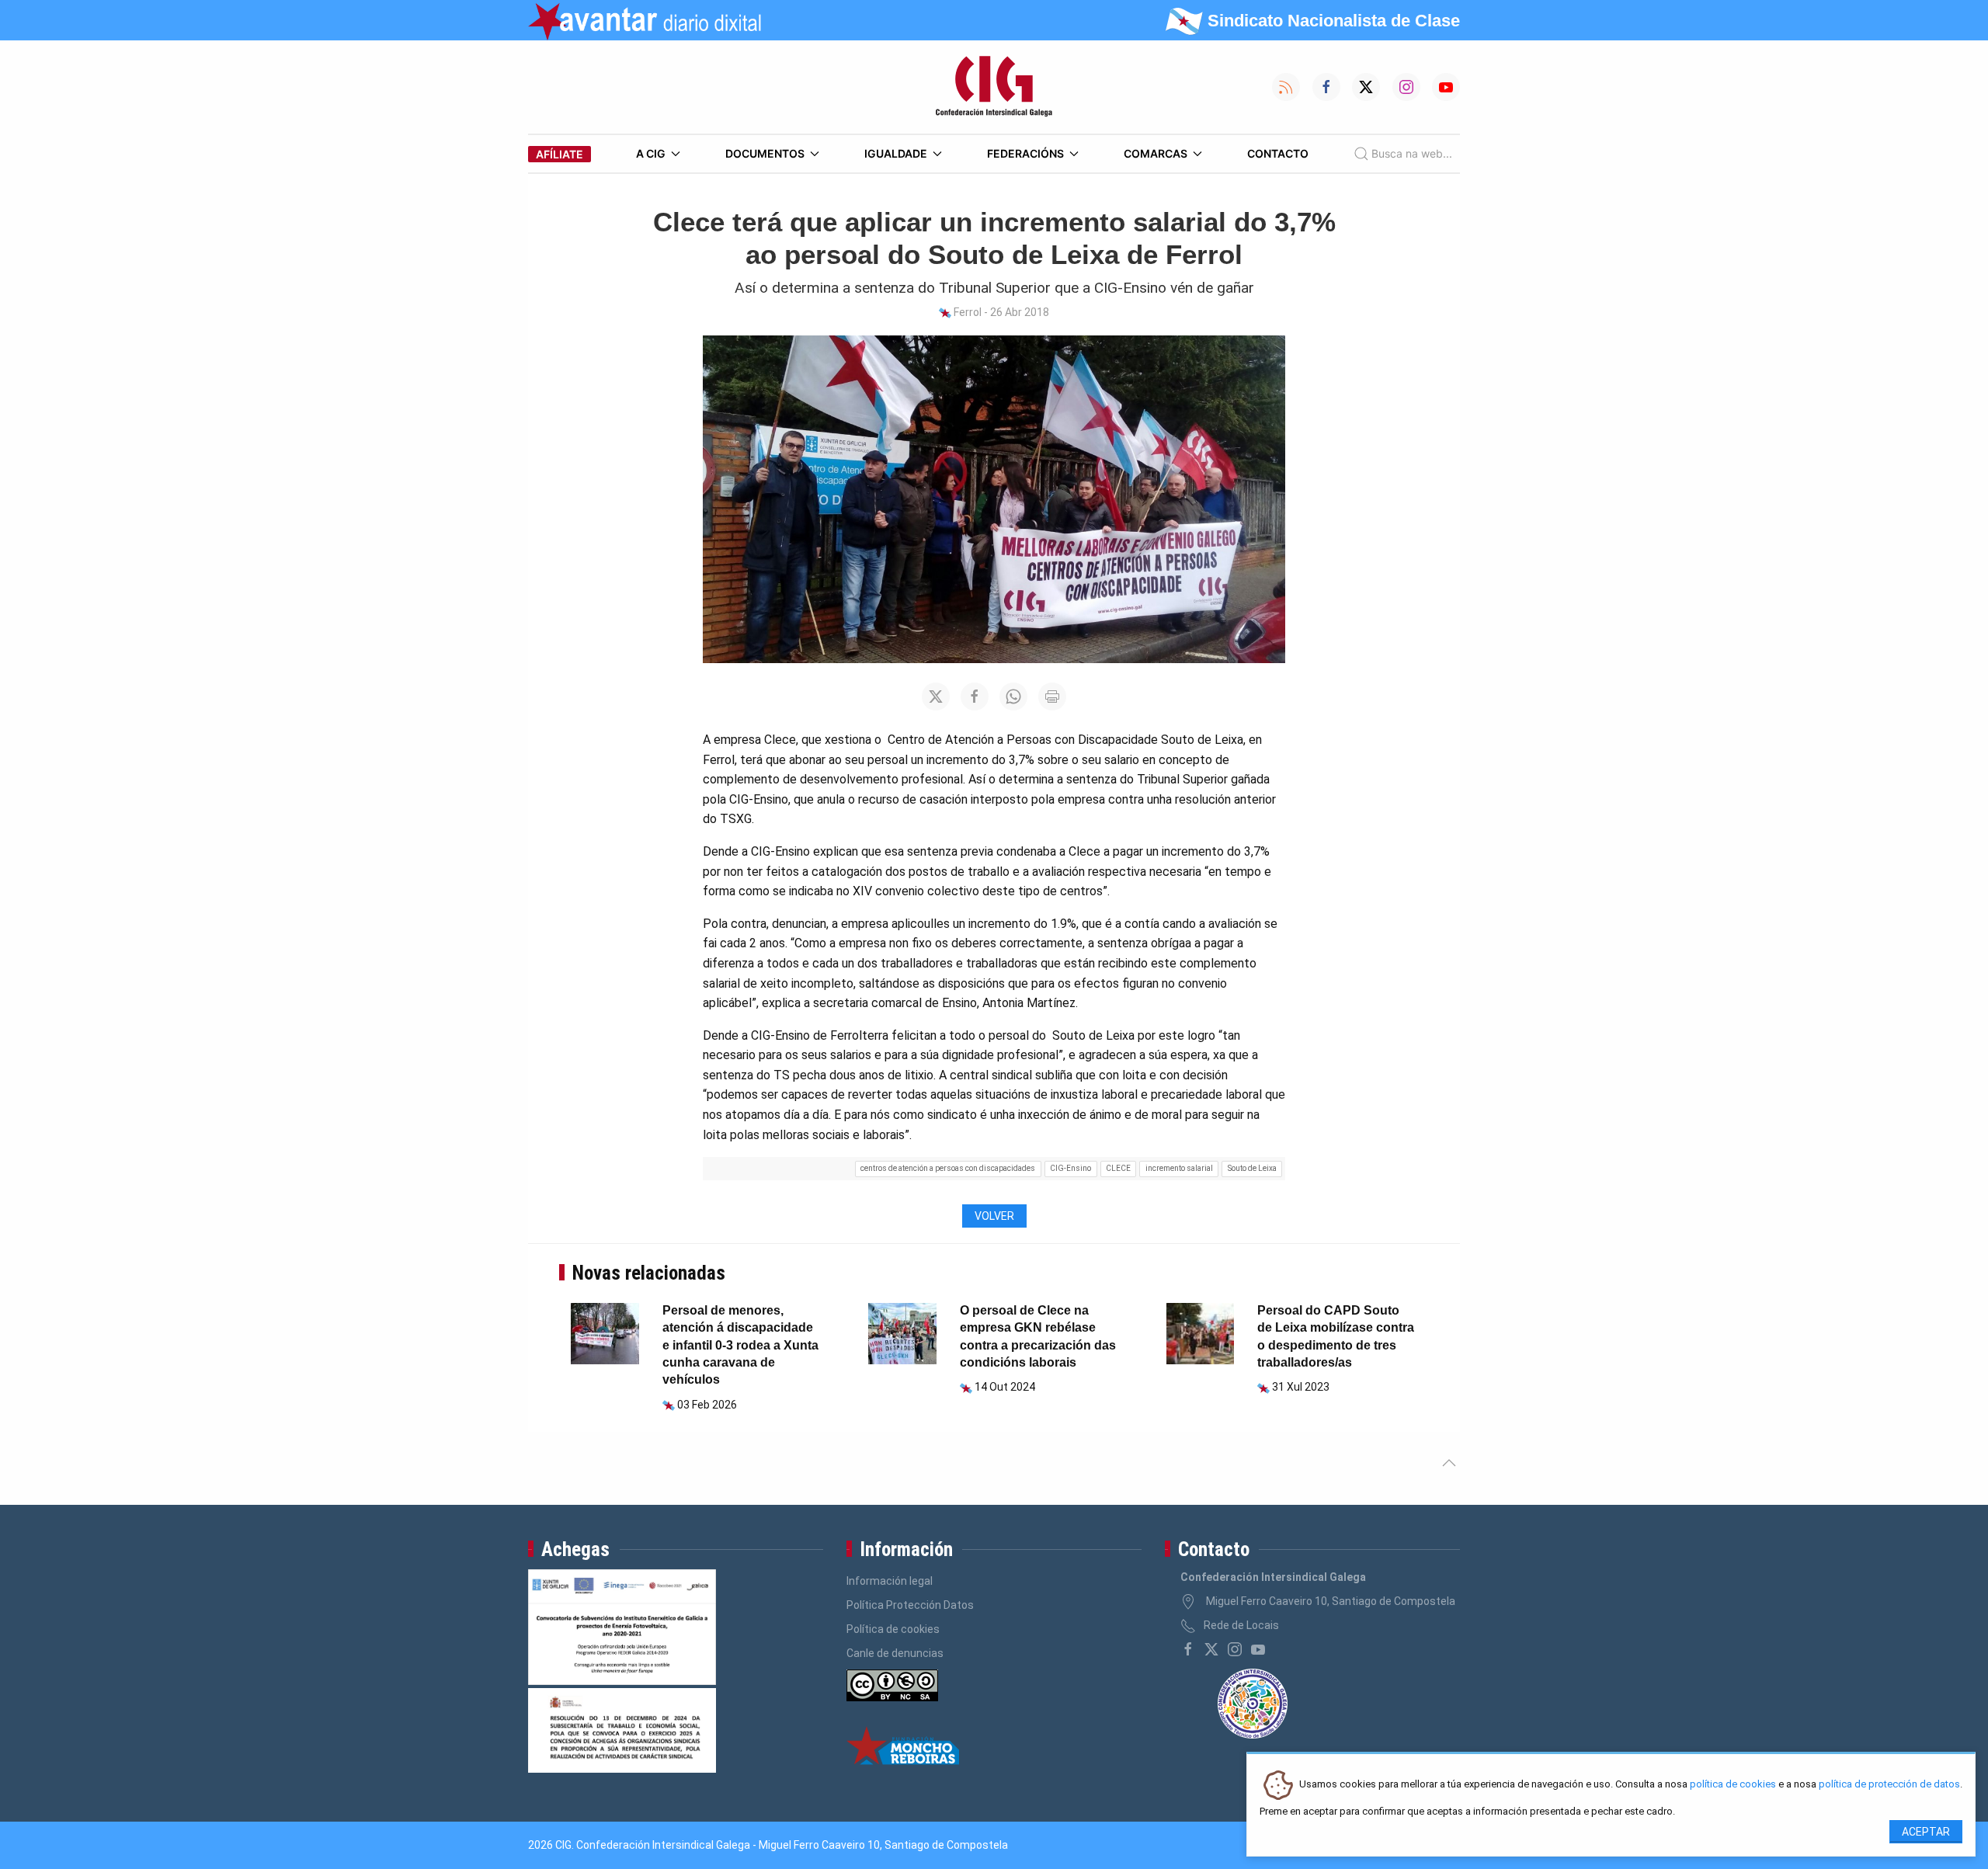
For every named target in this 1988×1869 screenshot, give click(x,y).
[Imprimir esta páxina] (1052, 697)
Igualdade (896, 153)
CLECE (1118, 1168)
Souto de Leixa (1252, 1168)
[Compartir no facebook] (975, 697)
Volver (994, 1216)
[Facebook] (1188, 1649)
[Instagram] (1235, 1649)
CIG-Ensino (1070, 1168)
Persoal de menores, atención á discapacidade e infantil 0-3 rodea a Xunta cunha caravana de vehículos (740, 1345)
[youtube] (1258, 1649)
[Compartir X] (936, 697)
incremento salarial (1179, 1168)
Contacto (1278, 153)
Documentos (765, 153)
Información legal (890, 1581)
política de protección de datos (1889, 1785)
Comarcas (1156, 153)
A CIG (651, 153)
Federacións (1025, 153)
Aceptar (1926, 1832)
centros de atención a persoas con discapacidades (948, 1168)
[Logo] (994, 87)
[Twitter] (1211, 1649)
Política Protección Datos (910, 1605)
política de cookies (1733, 1785)
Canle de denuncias (895, 1653)
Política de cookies (893, 1629)
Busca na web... (1412, 153)
